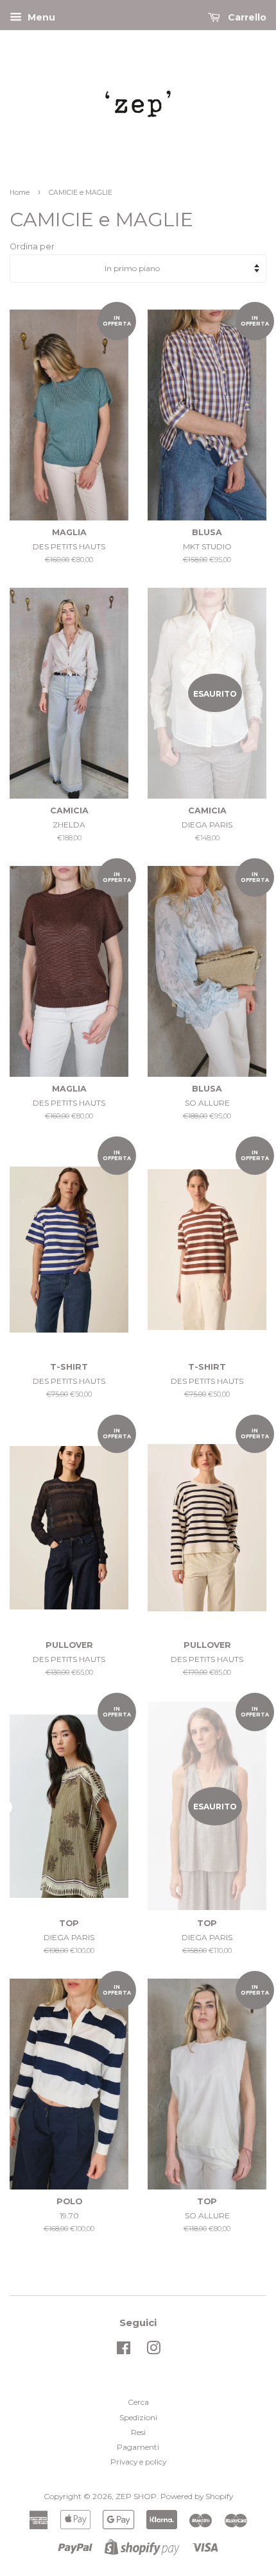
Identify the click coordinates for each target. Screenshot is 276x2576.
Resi (138, 2432)
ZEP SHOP (136, 2496)
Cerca (138, 2402)
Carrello (246, 17)
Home (20, 193)
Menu (40, 17)
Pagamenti (138, 2447)
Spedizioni (138, 2417)
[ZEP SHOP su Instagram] (153, 2351)
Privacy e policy (138, 2462)
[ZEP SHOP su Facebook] (124, 2351)
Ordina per (32, 246)
